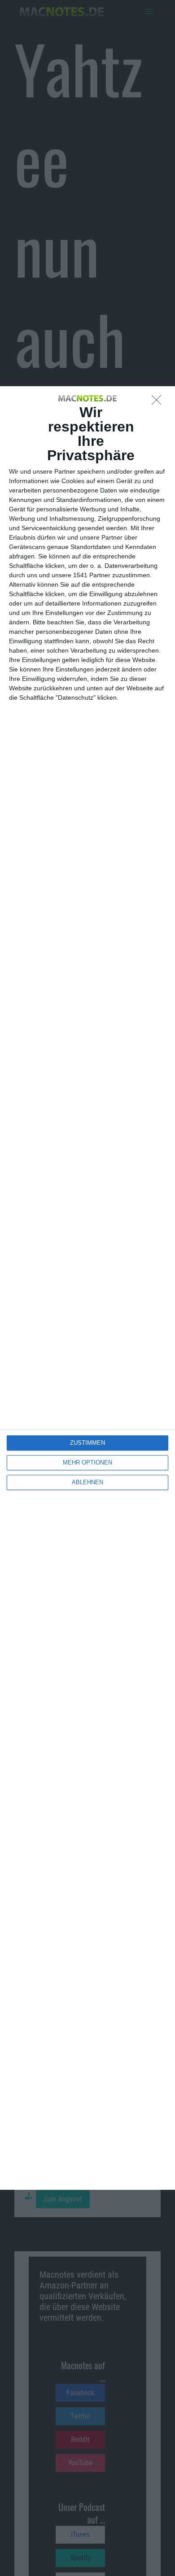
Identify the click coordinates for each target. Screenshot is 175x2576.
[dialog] (87, 1288)
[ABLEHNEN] (159, 402)
